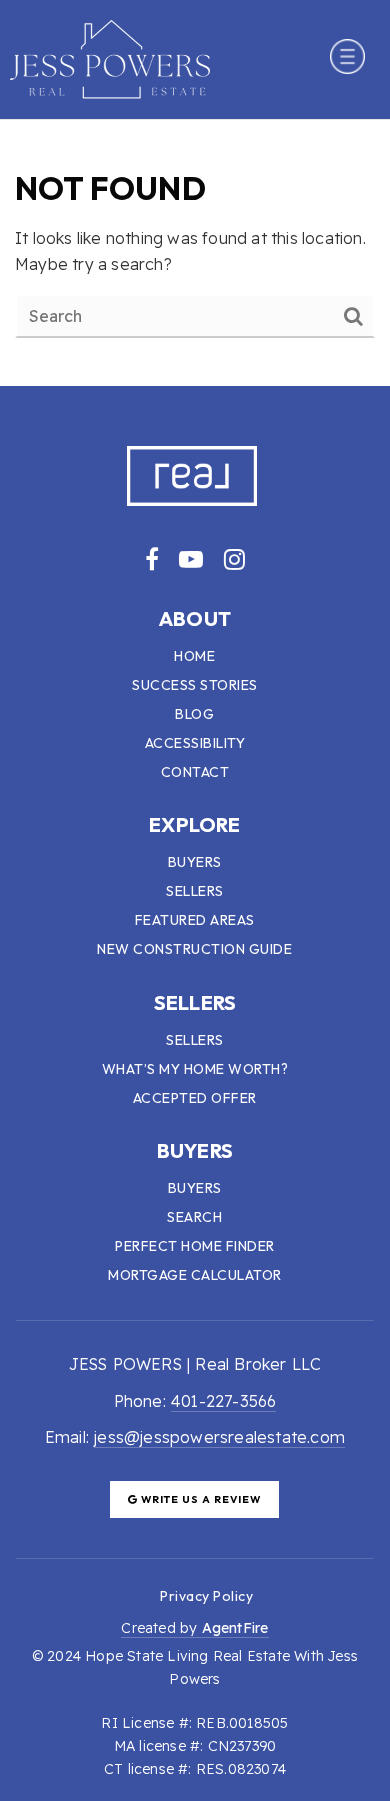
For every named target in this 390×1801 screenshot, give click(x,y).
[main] (195, 253)
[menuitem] (136, 1595)
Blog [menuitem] (194, 714)
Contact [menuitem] (195, 772)
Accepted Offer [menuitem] (195, 1098)
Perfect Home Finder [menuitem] (195, 1246)
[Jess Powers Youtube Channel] (191, 559)
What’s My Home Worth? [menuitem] (195, 1069)
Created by (194, 1628)
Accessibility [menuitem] (195, 743)
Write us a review (199, 1499)
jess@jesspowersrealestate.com (219, 1437)
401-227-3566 (223, 1401)
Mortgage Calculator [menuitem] (195, 1275)
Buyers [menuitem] (195, 862)
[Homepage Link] (110, 57)
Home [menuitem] (194, 656)
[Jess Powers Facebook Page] (152, 559)
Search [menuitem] (194, 1217)
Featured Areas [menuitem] (195, 920)
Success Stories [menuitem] (195, 685)
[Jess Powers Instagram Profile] (234, 559)
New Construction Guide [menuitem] (194, 949)
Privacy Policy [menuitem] (206, 1596)
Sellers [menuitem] (195, 891)
